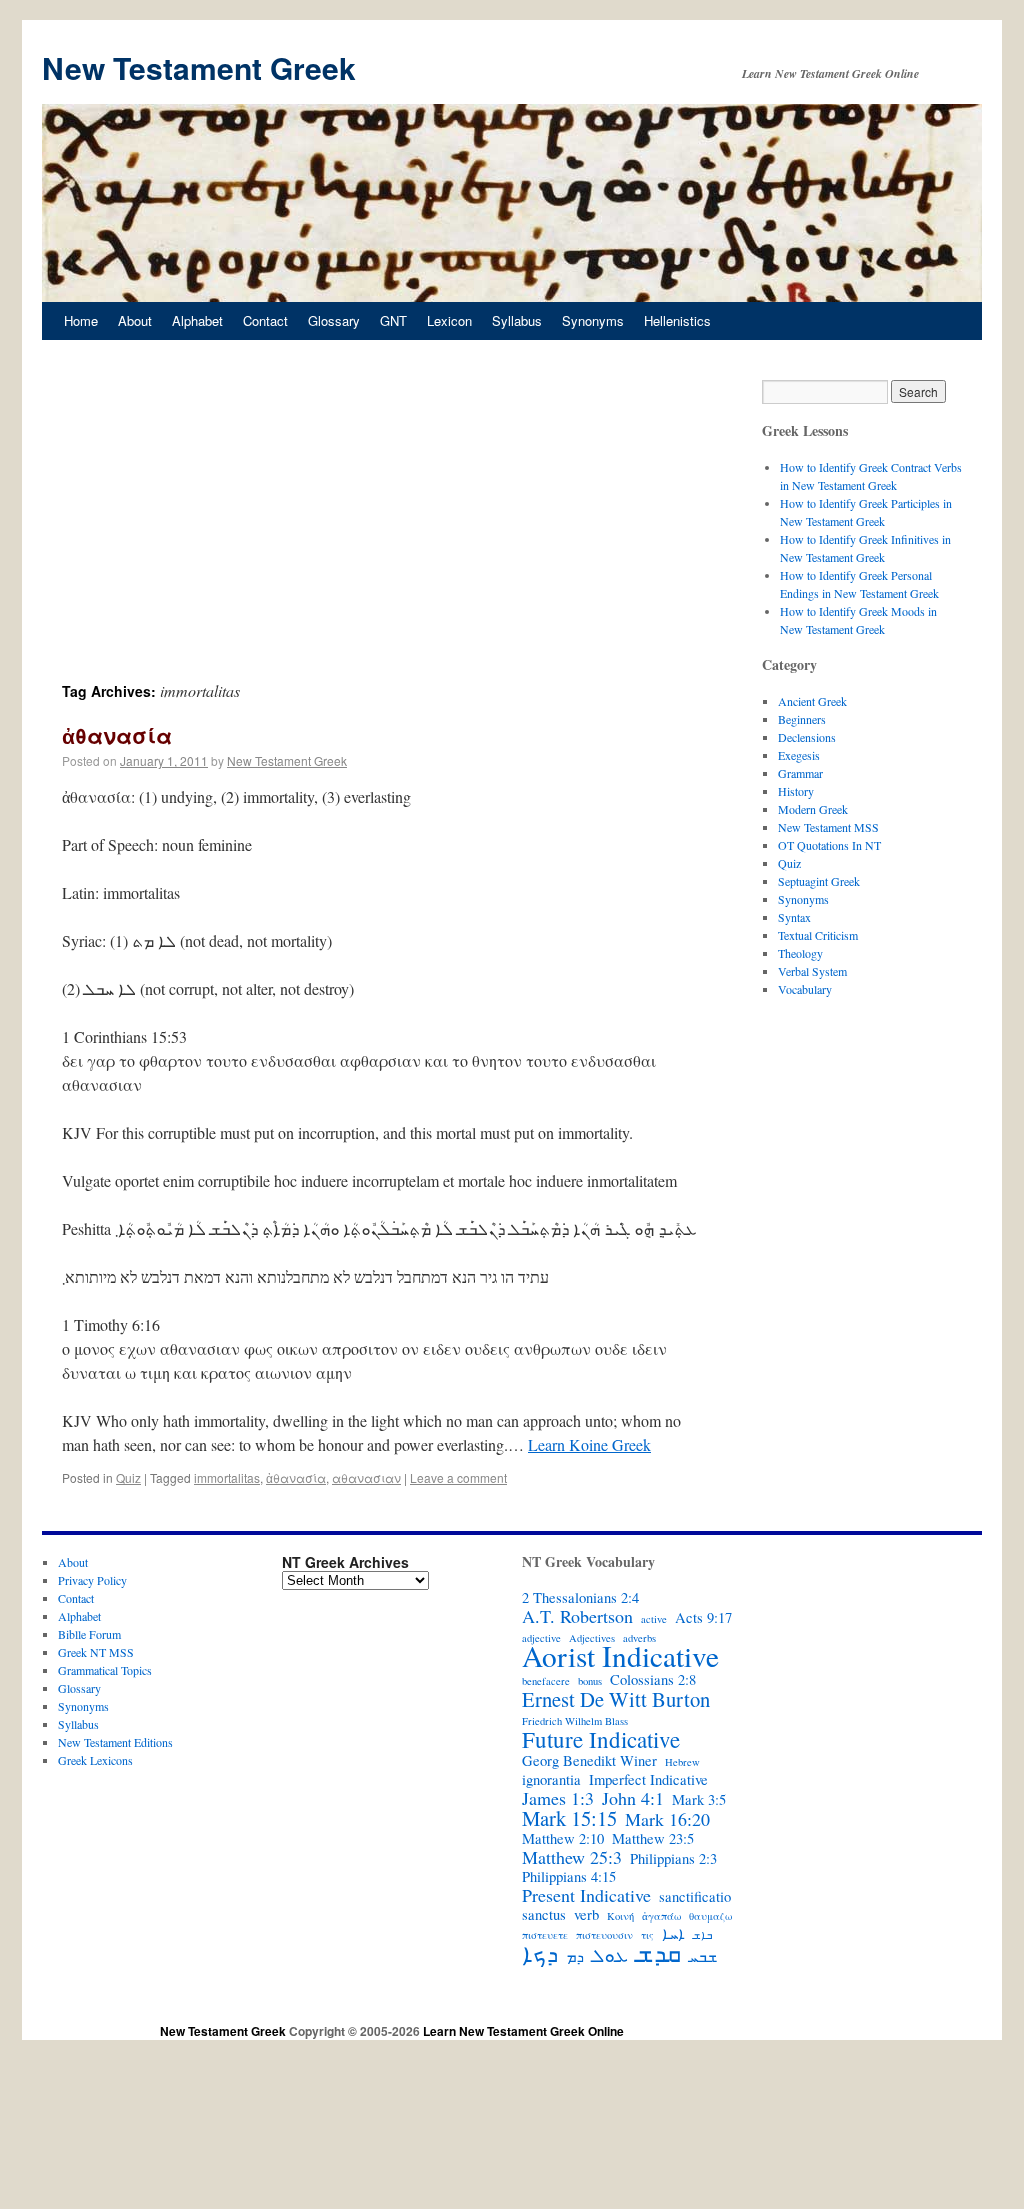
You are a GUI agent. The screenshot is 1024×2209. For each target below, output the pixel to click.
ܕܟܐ (540, 1953)
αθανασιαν (366, 1477)
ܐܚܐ (673, 1934)
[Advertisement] (382, 530)
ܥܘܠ (610, 1955)
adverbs (639, 1638)
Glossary (334, 320)
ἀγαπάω (661, 1916)
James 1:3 (558, 1798)
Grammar (800, 773)
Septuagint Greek (819, 881)
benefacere (546, 1681)
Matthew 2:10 (563, 1839)
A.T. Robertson (577, 1616)
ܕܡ (575, 1957)
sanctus (544, 1915)
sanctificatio (695, 1897)
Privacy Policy (92, 1580)
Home (81, 320)
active (654, 1619)
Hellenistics (677, 320)
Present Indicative (586, 1895)
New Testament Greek (199, 67)
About (135, 320)
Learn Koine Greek (589, 1444)
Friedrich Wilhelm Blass (575, 1721)
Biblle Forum (89, 1634)
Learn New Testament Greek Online (523, 2031)
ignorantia (551, 1780)
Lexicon (449, 320)
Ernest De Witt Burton (616, 1699)
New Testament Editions (115, 1742)
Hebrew (682, 1762)
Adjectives (592, 1638)
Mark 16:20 (667, 1819)
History (796, 791)
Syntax (794, 917)
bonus (590, 1681)
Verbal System (812, 971)
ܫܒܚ (703, 1957)
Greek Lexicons (95, 1760)
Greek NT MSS (96, 1652)
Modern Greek (813, 809)
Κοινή (620, 1916)
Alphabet (197, 320)
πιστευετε (545, 1935)
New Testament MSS (828, 827)
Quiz (128, 1477)
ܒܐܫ (702, 1935)
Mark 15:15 (569, 1818)
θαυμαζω (710, 1916)
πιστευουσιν (604, 1935)
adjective (541, 1638)
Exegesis (799, 755)
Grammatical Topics (105, 1670)
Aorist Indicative (620, 1656)
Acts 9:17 (703, 1618)
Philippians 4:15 (569, 1877)
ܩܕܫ (658, 1953)
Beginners (802, 719)
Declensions (807, 737)
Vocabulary (805, 989)
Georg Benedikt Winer (589, 1761)
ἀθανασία (117, 735)
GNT (393, 320)
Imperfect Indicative (648, 1780)
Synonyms (593, 320)
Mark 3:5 (699, 1800)
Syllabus (517, 320)
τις (647, 1935)
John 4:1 (633, 1798)
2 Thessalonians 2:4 (580, 1598)
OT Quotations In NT (829, 845)
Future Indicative (601, 1739)
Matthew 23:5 (653, 1839)
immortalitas (227, 1477)
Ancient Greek (812, 701)
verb (586, 1915)
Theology (800, 953)
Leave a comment (458, 1477)
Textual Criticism (818, 935)
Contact (265, 320)
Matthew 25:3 (572, 1857)
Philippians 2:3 (673, 1859)
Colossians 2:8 (653, 1680)
